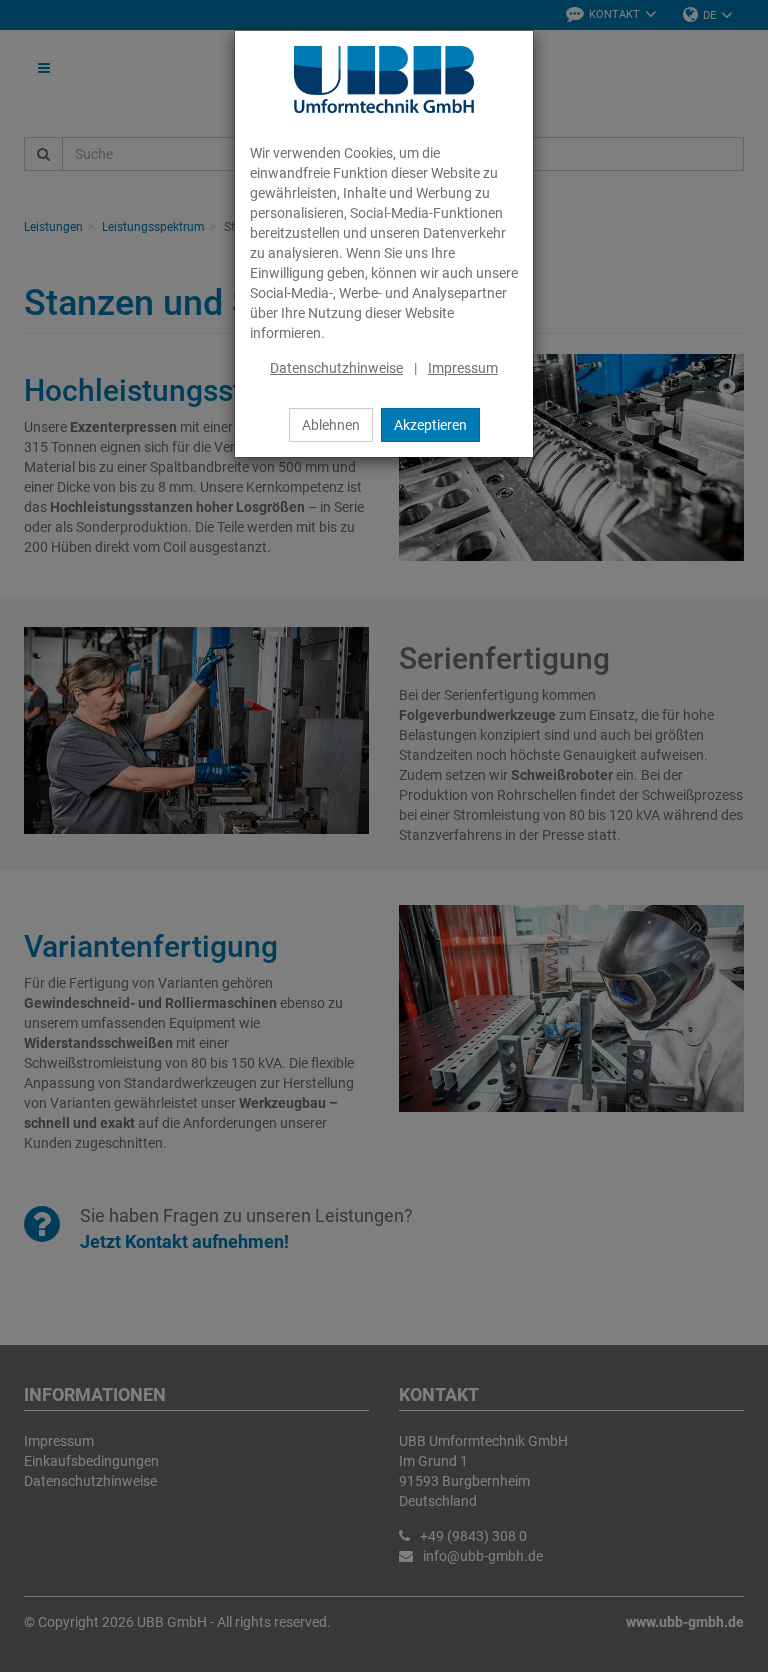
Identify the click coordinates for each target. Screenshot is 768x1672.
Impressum (463, 368)
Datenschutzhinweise (336, 368)
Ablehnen (331, 425)
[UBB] (384, 79)
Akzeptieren (430, 425)
